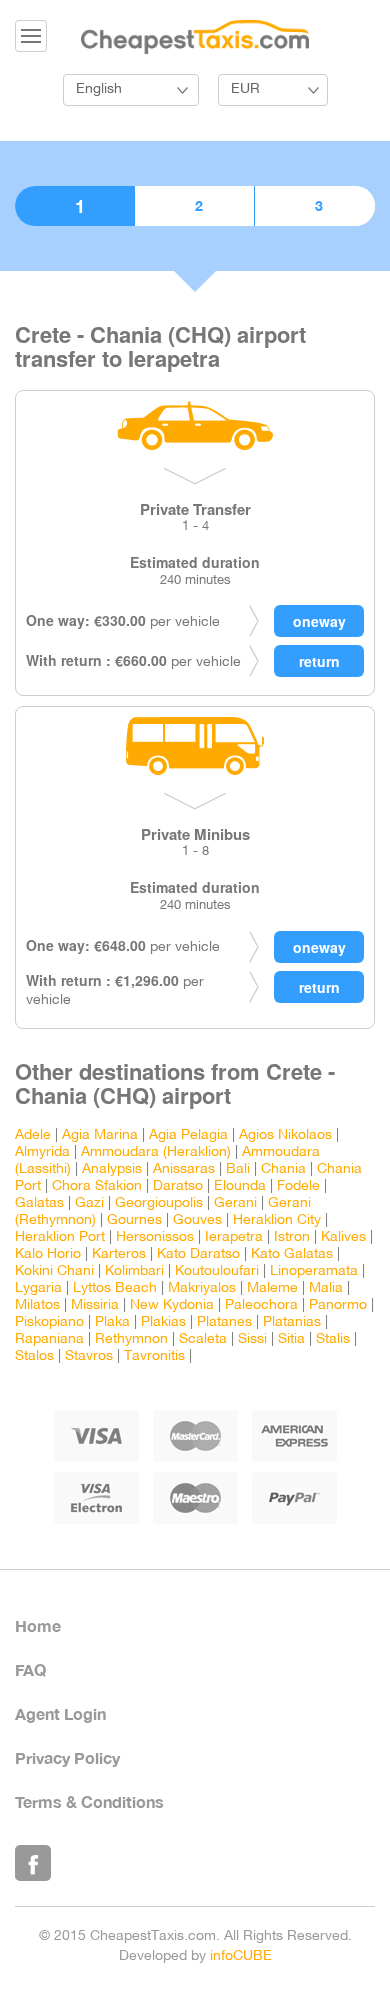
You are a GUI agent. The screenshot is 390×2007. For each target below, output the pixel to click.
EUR (245, 89)
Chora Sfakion (97, 1186)
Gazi (89, 1203)
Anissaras (184, 1169)
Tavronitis (154, 1356)
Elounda (240, 1186)
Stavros (89, 1356)
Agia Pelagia (188, 1135)
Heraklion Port (60, 1237)
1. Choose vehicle (74, 206)
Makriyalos (202, 1288)
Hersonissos (155, 1237)
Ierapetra (234, 1237)
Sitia (291, 1339)
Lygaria (38, 1288)
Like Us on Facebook (33, 1863)
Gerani (235, 1203)
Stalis (333, 1339)
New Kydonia (172, 1305)
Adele (33, 1135)
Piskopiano (49, 1322)
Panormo (338, 1305)
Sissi (252, 1339)
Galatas (39, 1203)
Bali (238, 1169)
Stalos (34, 1356)
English (99, 89)
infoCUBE (241, 1956)
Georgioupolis (159, 1203)
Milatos (37, 1305)
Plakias (163, 1322)
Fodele (298, 1186)
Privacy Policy (67, 1757)
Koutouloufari (217, 1271)
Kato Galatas (292, 1254)
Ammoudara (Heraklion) (156, 1152)
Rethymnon (131, 1339)
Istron (292, 1237)
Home (38, 1625)
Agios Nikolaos (285, 1135)
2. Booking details (194, 206)
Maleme (272, 1288)
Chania (283, 1169)
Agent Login (60, 1713)
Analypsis (112, 1169)
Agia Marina (100, 1135)
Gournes (134, 1220)
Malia (326, 1288)
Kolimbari (134, 1271)
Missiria (95, 1305)
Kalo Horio (48, 1254)
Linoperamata (314, 1271)
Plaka (112, 1322)
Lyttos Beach (115, 1288)
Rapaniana (49, 1339)
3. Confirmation (315, 206)
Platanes (224, 1322)
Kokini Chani (54, 1271)
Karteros (119, 1254)
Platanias (292, 1322)
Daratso (178, 1186)
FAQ (30, 1669)
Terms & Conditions (89, 1801)
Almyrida (42, 1152)
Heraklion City (277, 1220)
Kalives (343, 1237)
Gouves (197, 1220)
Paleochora (261, 1305)
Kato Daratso (198, 1254)
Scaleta (203, 1339)
